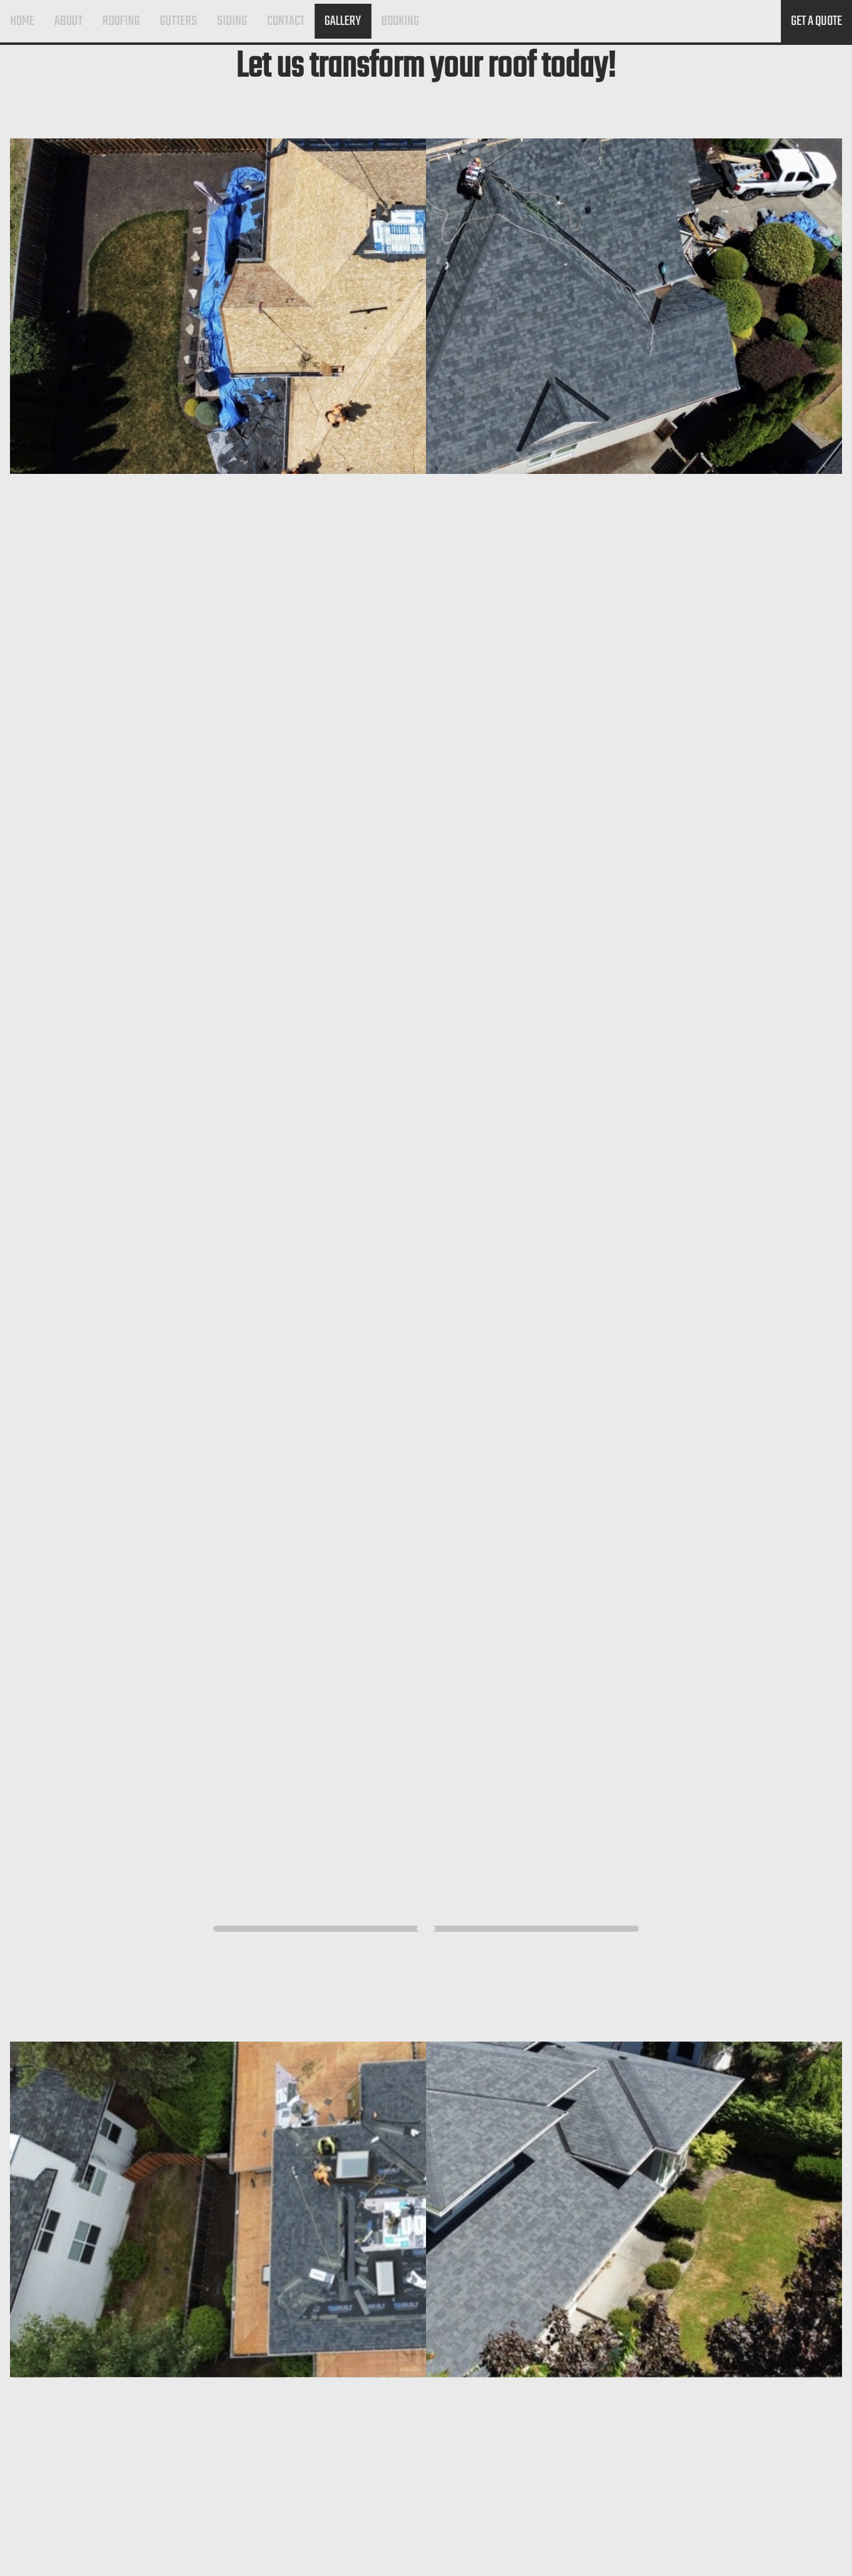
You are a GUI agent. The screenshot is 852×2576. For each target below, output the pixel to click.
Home (22, 21)
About (68, 21)
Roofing (121, 21)
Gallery (343, 21)
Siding (232, 21)
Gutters (178, 21)
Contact (286, 21)
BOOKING (400, 21)
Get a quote (816, 21)
